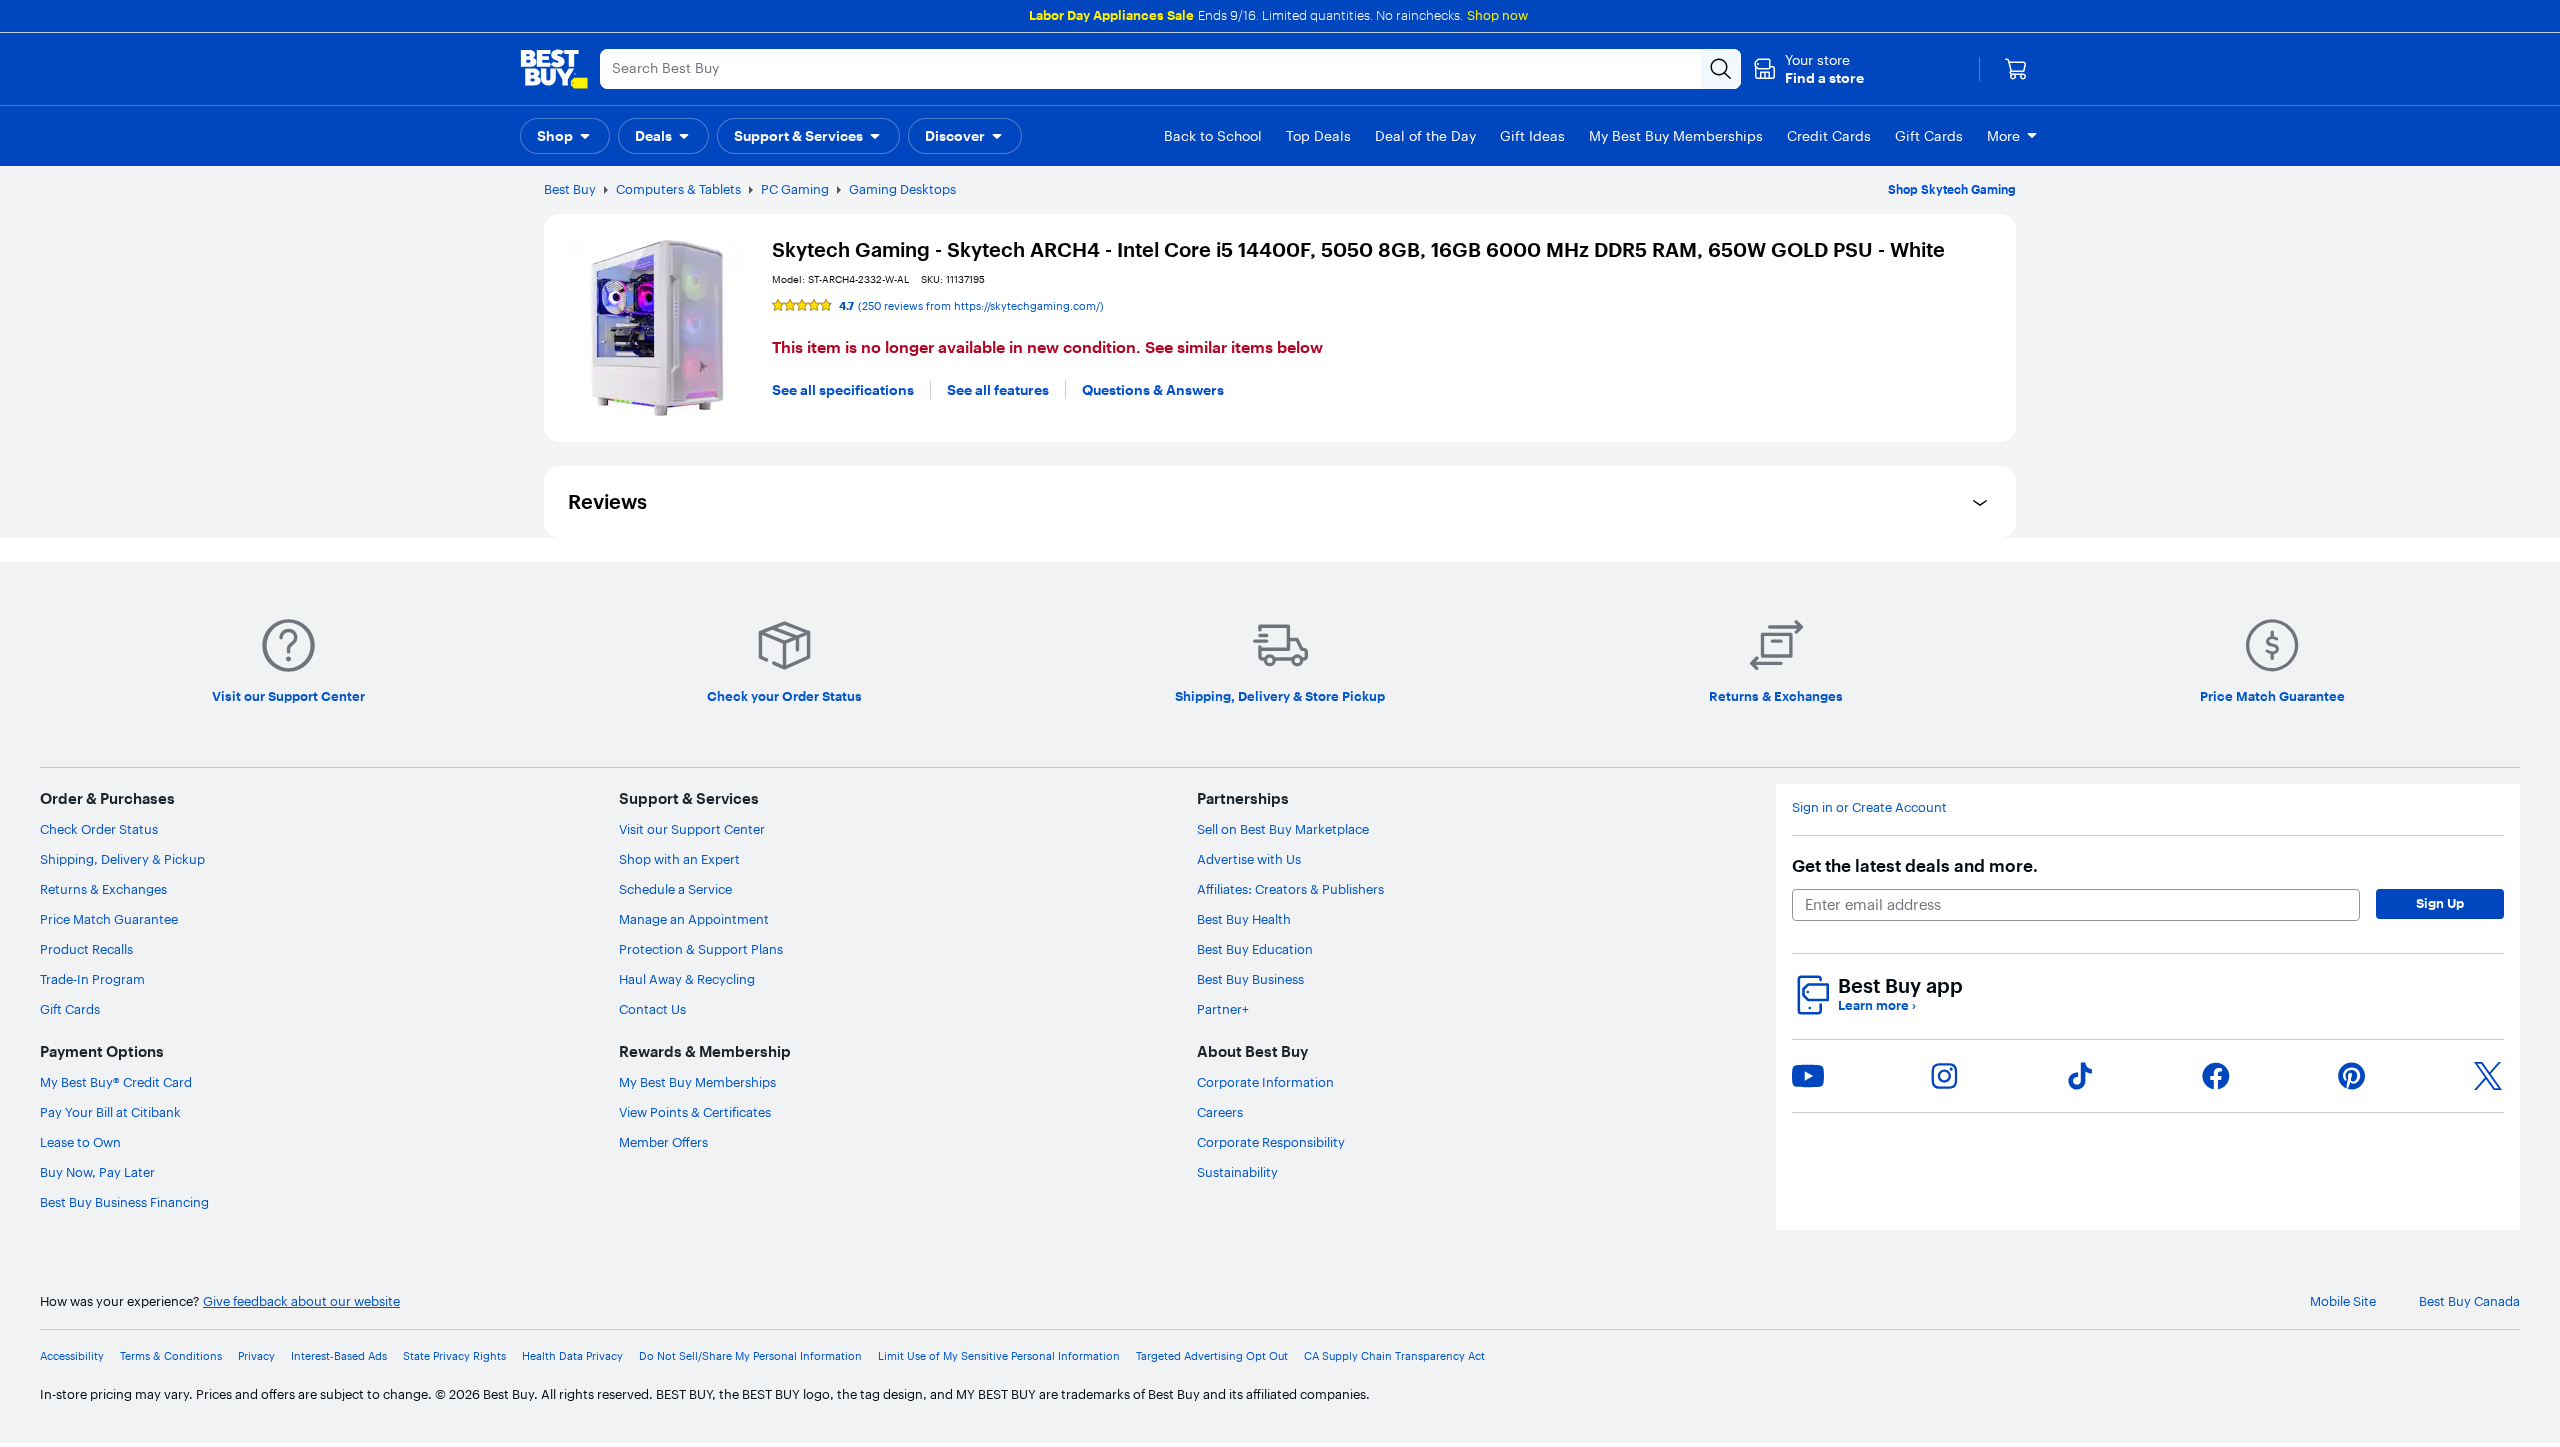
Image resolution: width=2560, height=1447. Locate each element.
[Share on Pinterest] (2352, 1076)
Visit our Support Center (692, 829)
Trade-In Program (92, 979)
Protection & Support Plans (701, 949)
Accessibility (72, 1356)
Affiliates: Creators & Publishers (1290, 889)
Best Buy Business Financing (124, 1202)
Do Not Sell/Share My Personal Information (750, 1356)
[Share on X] (2488, 1076)
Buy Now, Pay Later (97, 1172)
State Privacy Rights (454, 1356)
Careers (1220, 1112)
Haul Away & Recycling (687, 979)
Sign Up (2440, 903)
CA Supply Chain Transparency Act (1394, 1356)
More (2003, 136)
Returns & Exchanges (103, 889)
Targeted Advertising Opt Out (1212, 1356)
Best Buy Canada (2469, 1301)
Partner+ (1223, 1009)
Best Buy (570, 189)
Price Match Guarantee (109, 919)
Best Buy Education (1255, 949)
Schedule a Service (675, 889)
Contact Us (652, 1009)
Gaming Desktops (902, 189)
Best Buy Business (1250, 979)
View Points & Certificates (695, 1112)
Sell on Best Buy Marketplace (1283, 829)
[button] (1808, 69)
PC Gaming (795, 189)
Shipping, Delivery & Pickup (122, 859)
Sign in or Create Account (1869, 807)
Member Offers (663, 1142)
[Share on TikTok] (2080, 1076)
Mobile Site (2343, 1301)
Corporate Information (1265, 1082)
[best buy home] (554, 69)
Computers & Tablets (678, 189)
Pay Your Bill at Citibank (110, 1112)
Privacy (256, 1356)
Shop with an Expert (679, 859)
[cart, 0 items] (2016, 69)
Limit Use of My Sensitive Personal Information (999, 1356)
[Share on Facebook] (2216, 1076)
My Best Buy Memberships (697, 1082)
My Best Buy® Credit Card (116, 1082)
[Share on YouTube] (1808, 1076)
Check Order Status (99, 829)
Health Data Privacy (572, 1356)
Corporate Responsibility (1271, 1142)
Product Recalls (86, 949)
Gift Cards (70, 1009)
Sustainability (1237, 1172)
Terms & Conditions (171, 1356)
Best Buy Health (1244, 919)
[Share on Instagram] (1944, 1076)
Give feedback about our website (301, 1301)
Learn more (1877, 1005)
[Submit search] (1721, 69)
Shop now (1497, 15)
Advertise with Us (1249, 859)
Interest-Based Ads (339, 1356)
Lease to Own (80, 1142)
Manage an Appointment (694, 919)
